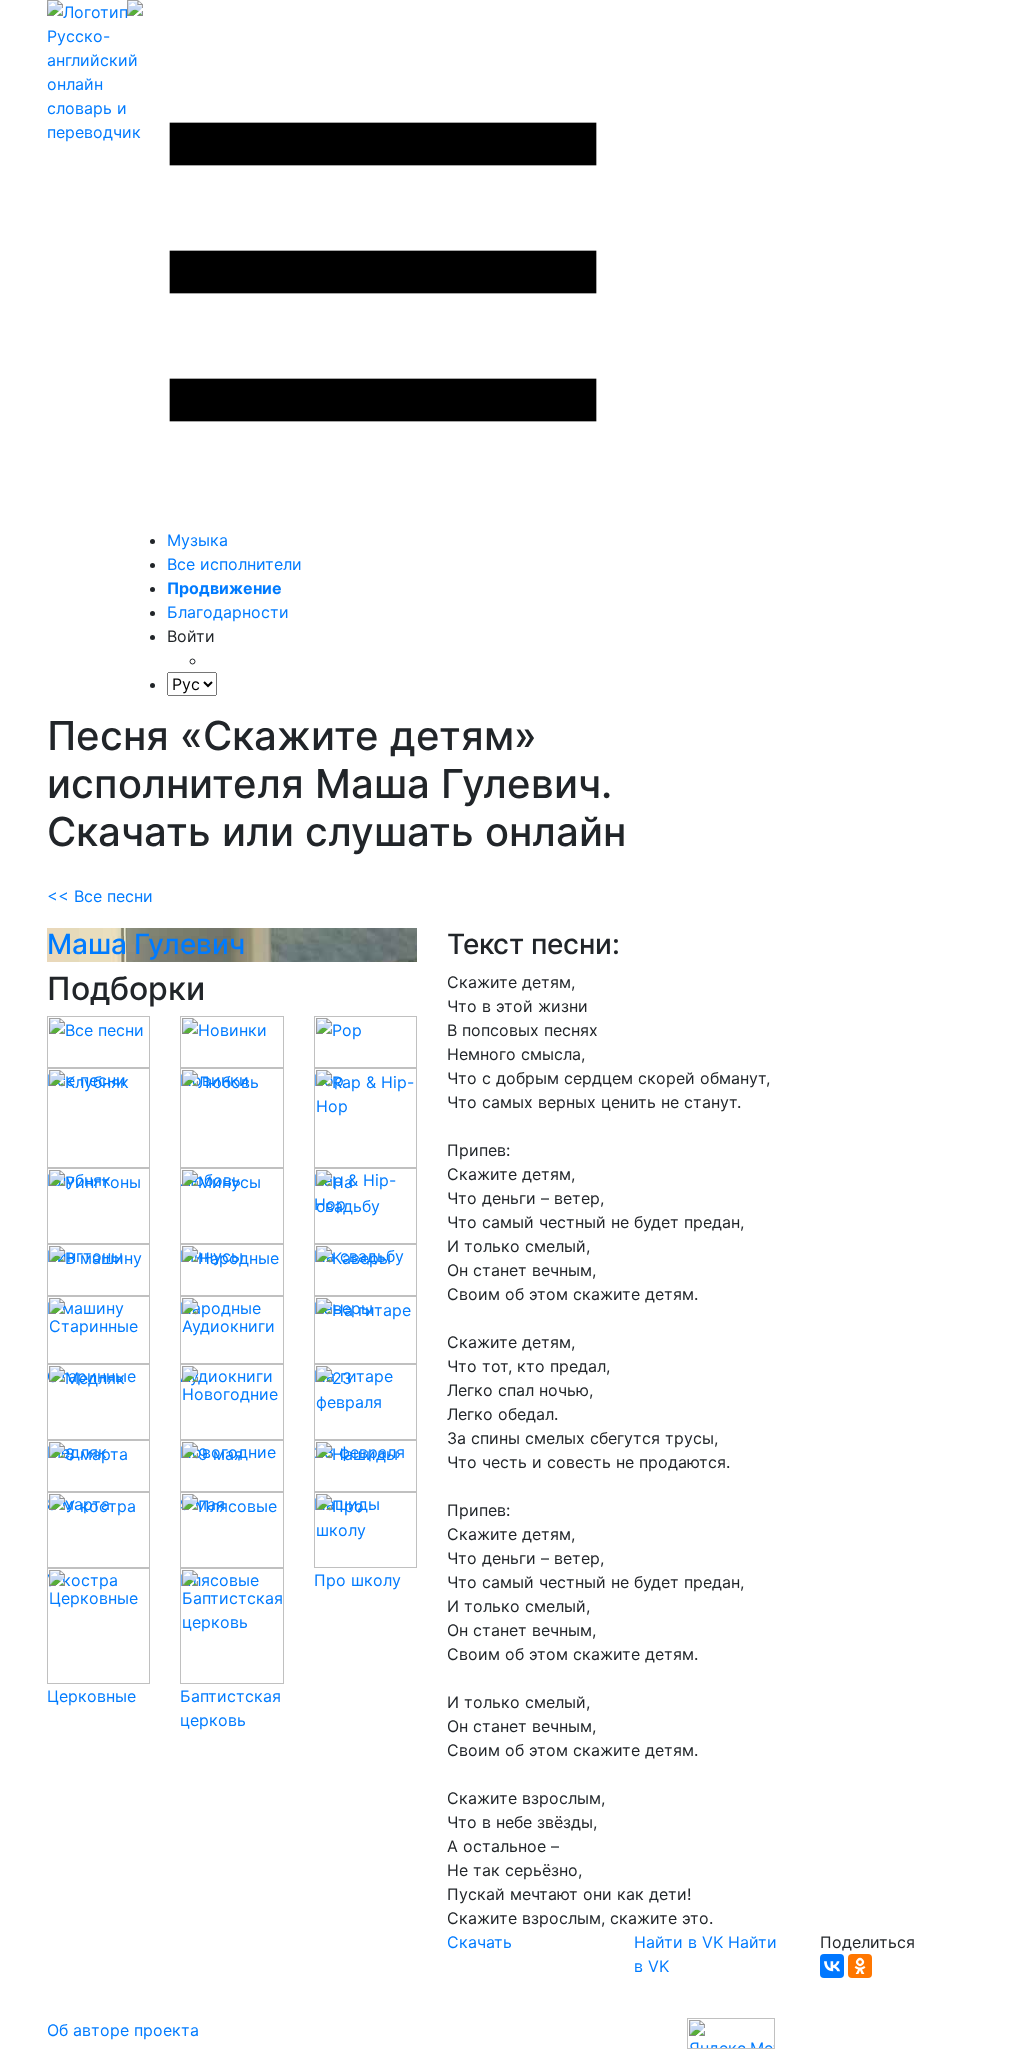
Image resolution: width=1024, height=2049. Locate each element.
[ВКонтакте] (832, 1966)
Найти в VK (678, 1942)
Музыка (197, 540)
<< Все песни (100, 896)
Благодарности (228, 612)
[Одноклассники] (860, 1966)
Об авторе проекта (123, 2030)
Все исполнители (234, 564)
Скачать (479, 1942)
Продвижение (224, 588)
